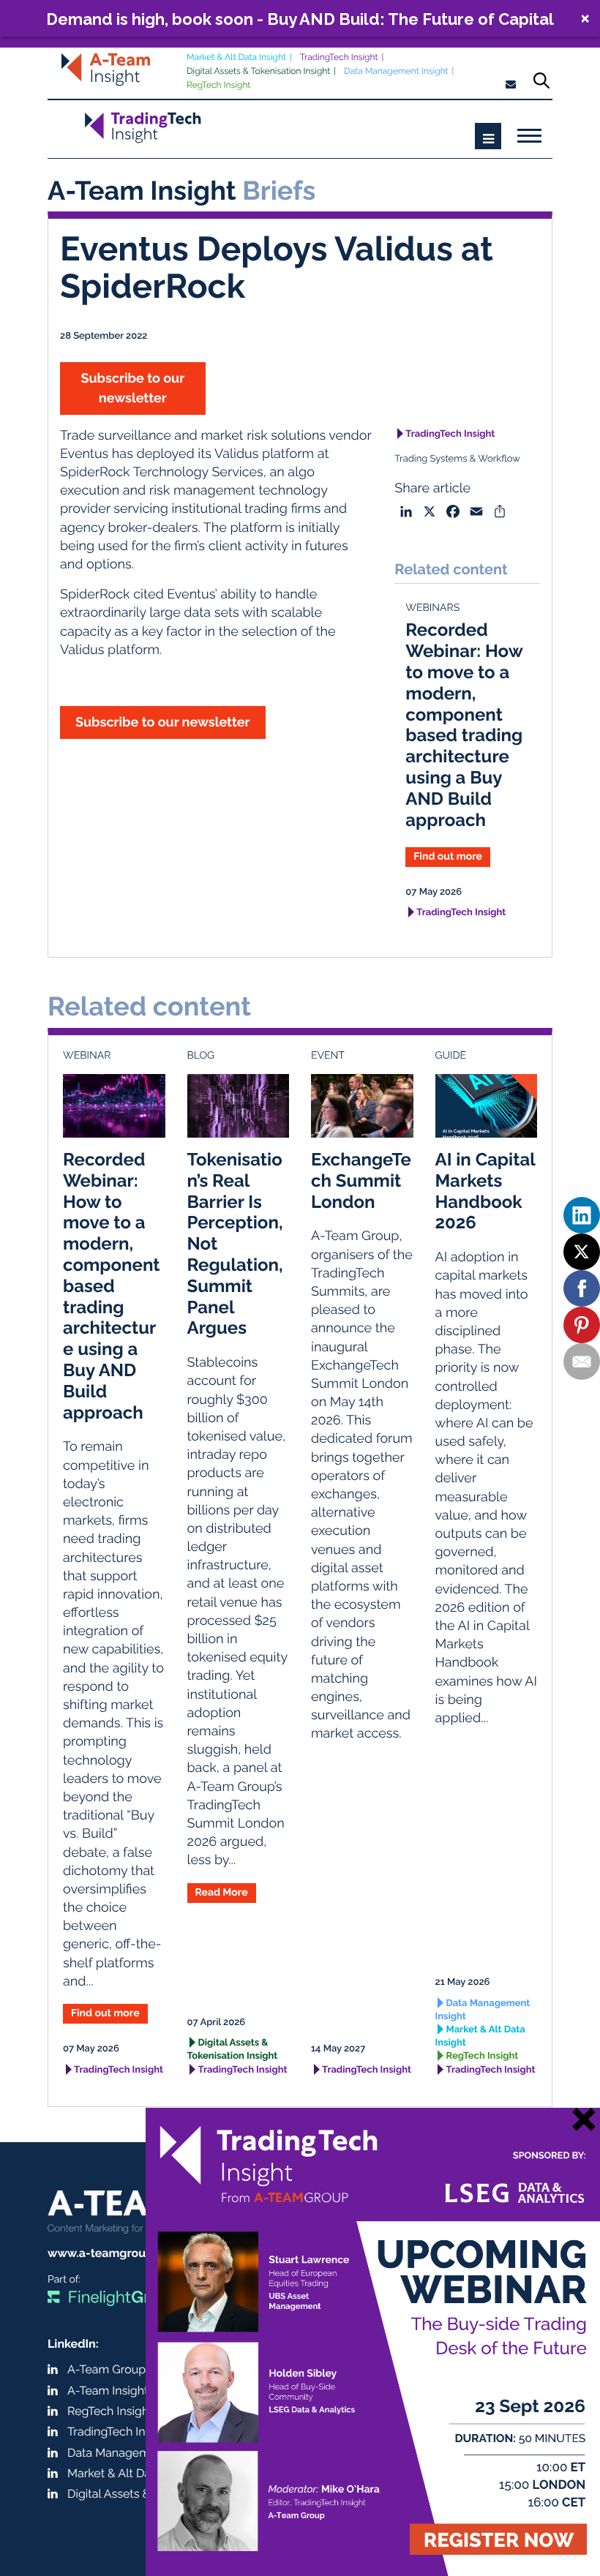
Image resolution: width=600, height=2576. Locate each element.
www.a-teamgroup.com (114, 2253)
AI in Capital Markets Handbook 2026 (485, 1191)
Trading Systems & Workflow (457, 459)
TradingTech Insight (339, 57)
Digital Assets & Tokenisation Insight (258, 71)
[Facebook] (582, 1288)
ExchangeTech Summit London (361, 1180)
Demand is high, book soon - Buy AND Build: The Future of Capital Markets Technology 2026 (300, 19)
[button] (300, 18)
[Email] (582, 1362)
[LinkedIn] (582, 1215)
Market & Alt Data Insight (236, 57)
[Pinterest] (582, 1325)
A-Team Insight (108, 2391)
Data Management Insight (396, 71)
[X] (582, 1252)
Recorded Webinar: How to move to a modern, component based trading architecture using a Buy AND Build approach (464, 724)
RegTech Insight (218, 85)
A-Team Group (106, 2369)
